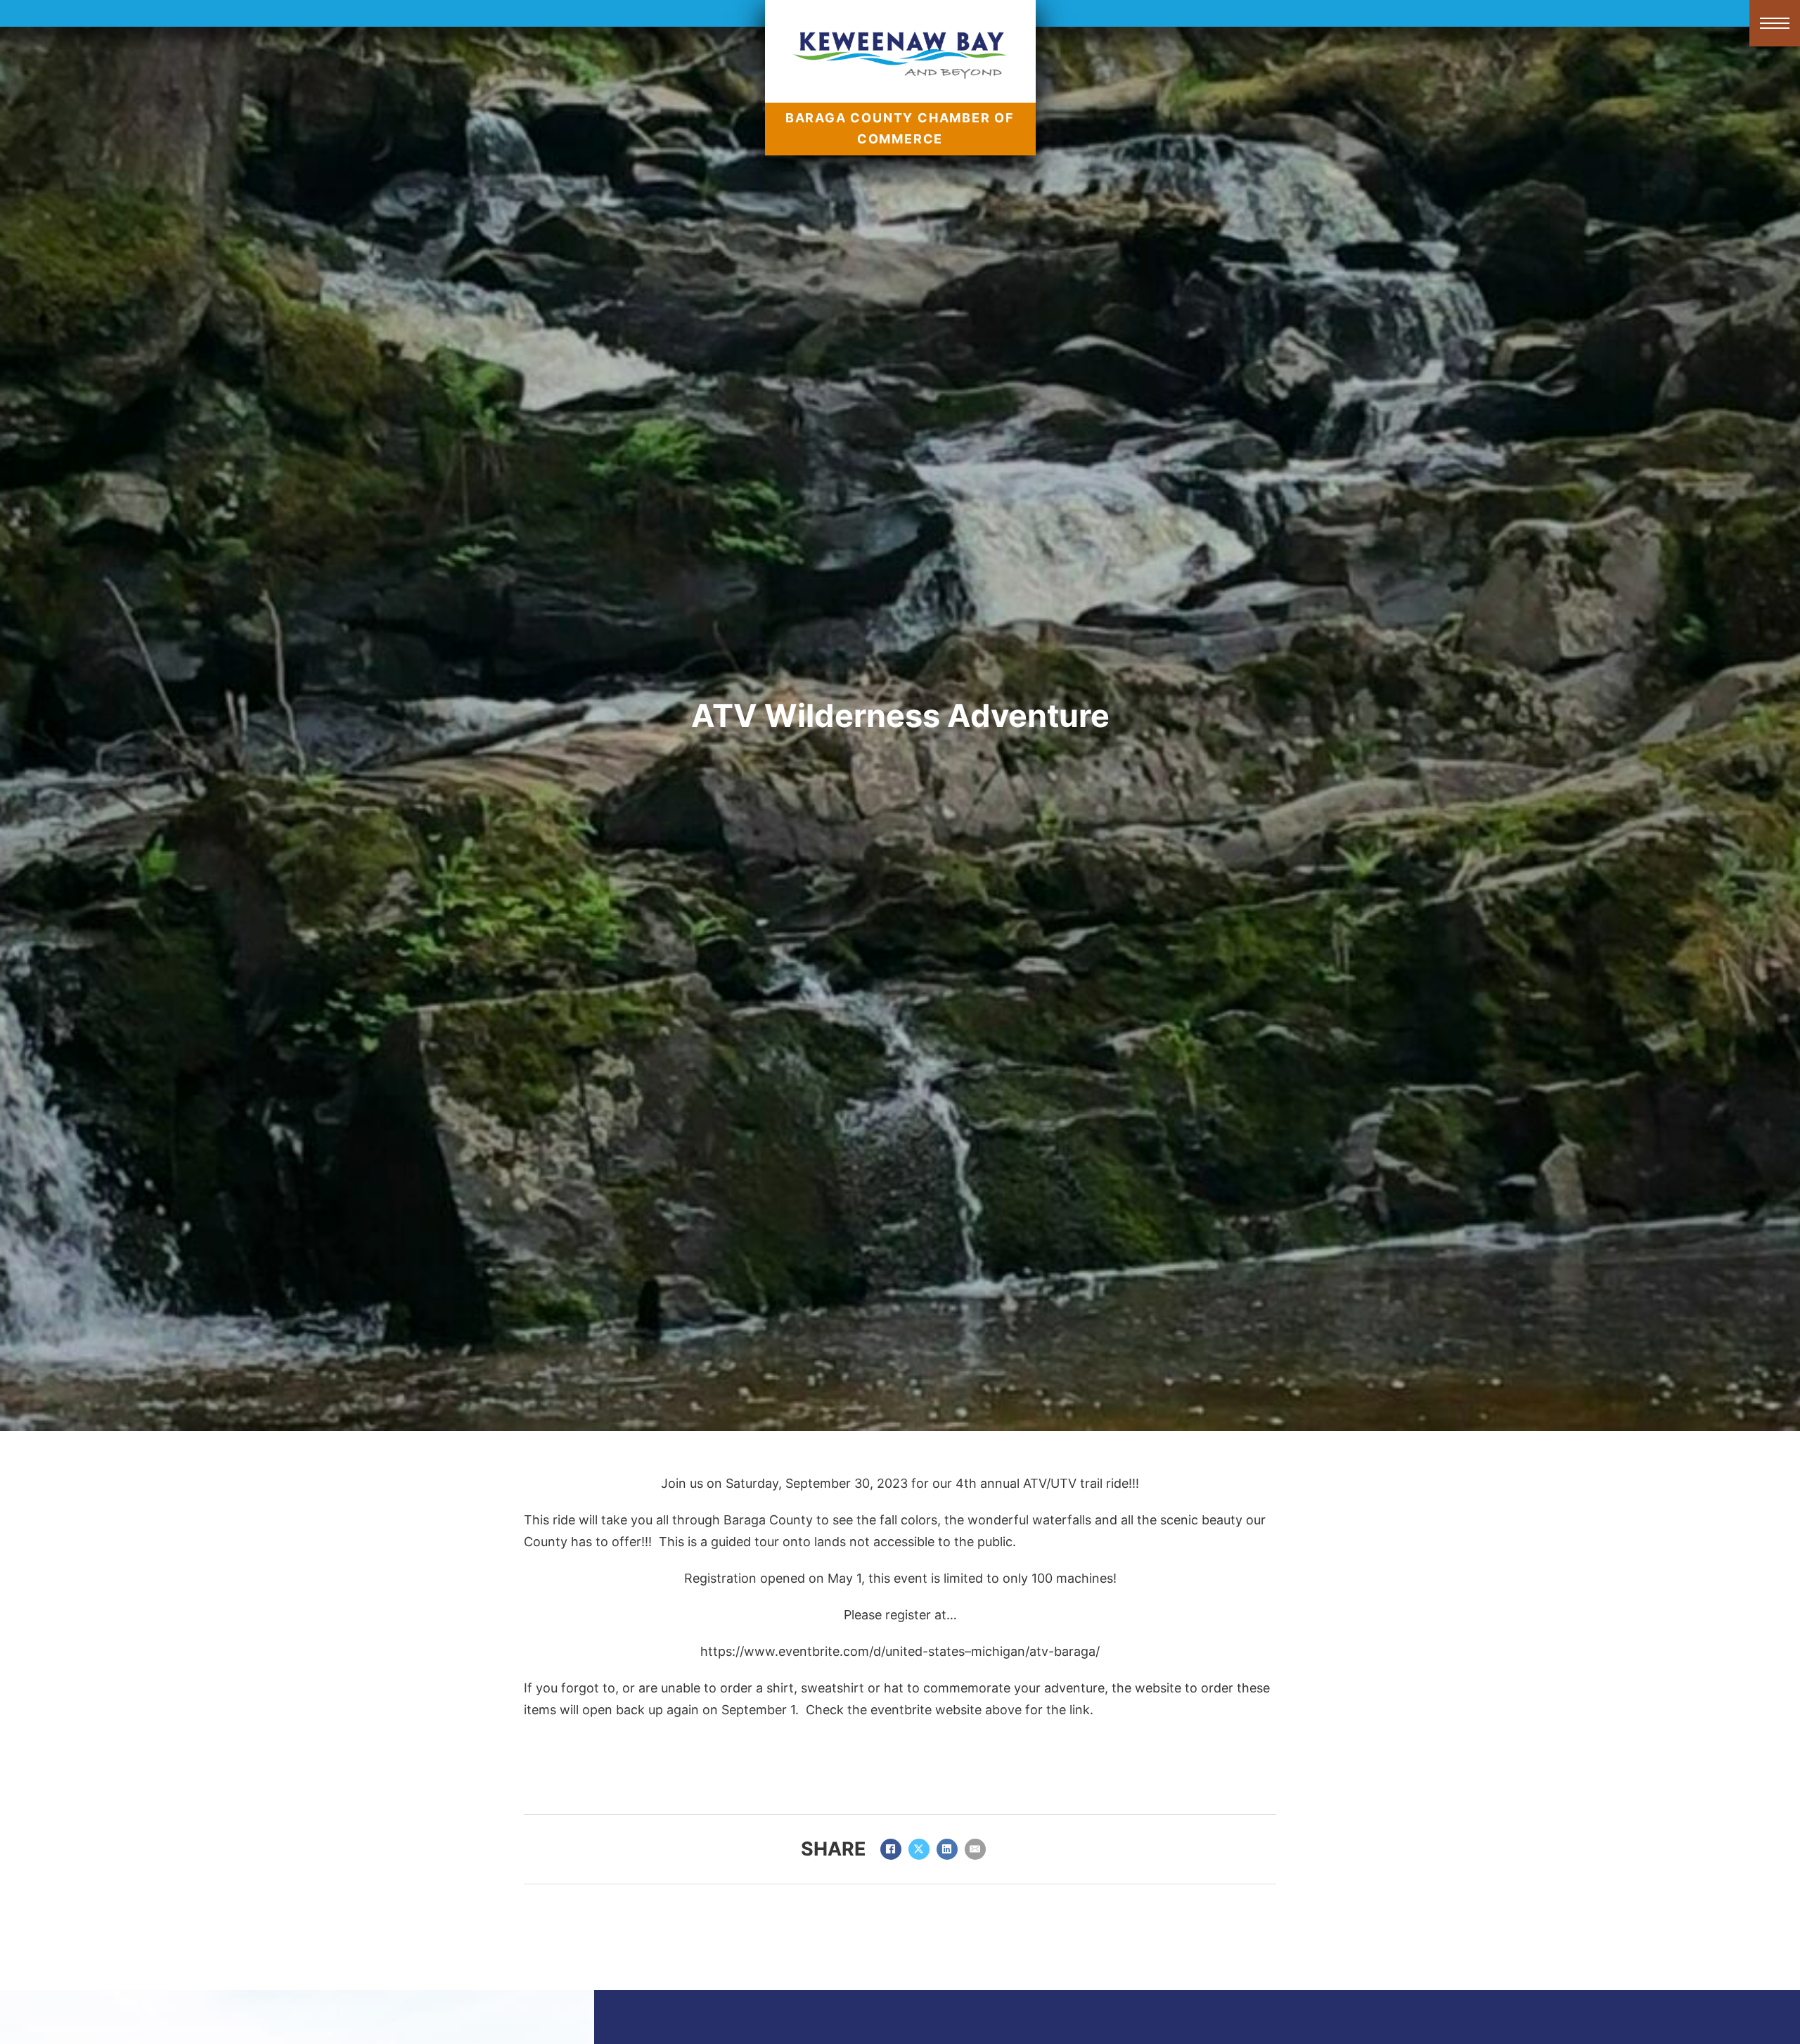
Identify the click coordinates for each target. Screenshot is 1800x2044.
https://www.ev (746, 1651)
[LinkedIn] (947, 1849)
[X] (919, 1849)
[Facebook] (891, 1849)
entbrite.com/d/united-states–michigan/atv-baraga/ (946, 1651)
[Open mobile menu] (1775, 23)
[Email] (975, 1849)
